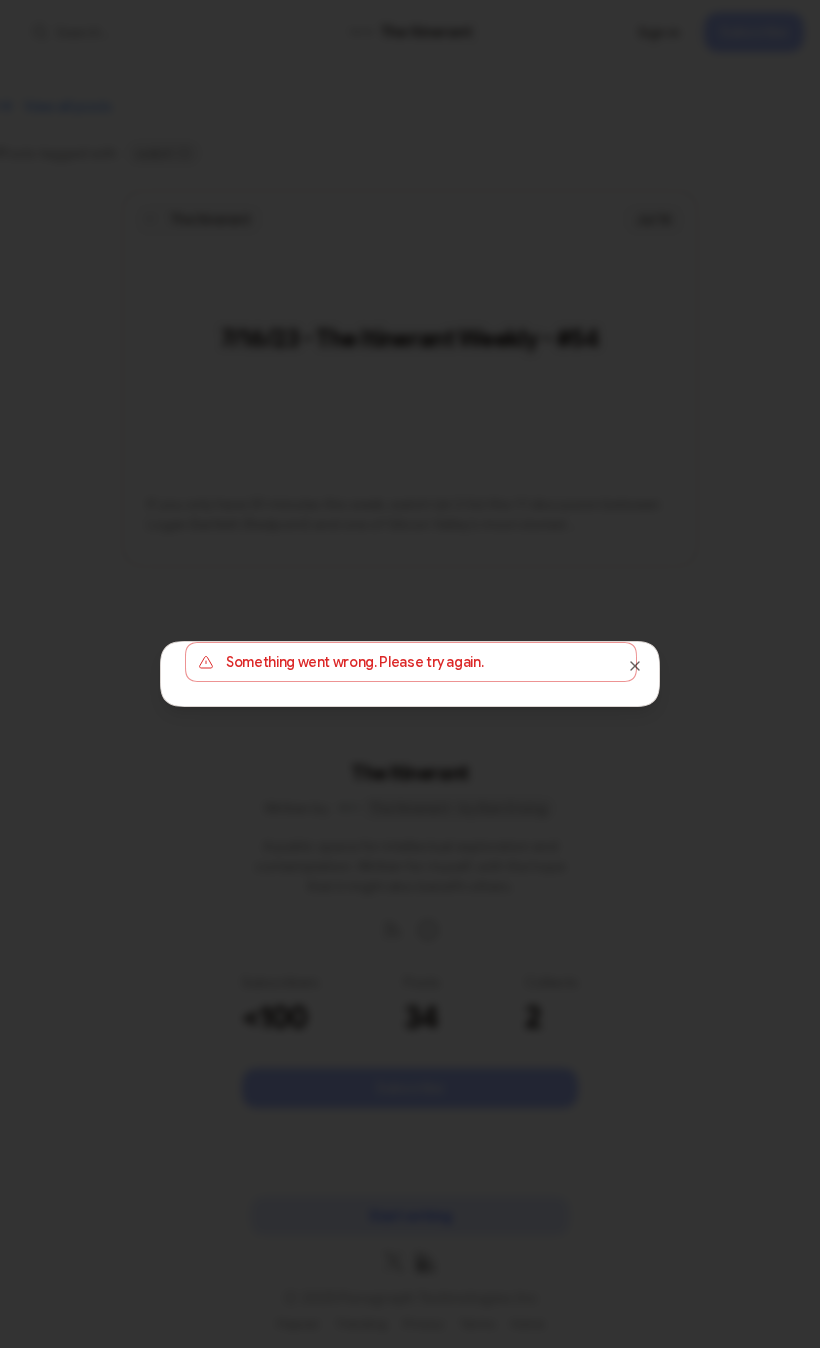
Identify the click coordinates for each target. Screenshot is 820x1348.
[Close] (635, 666)
